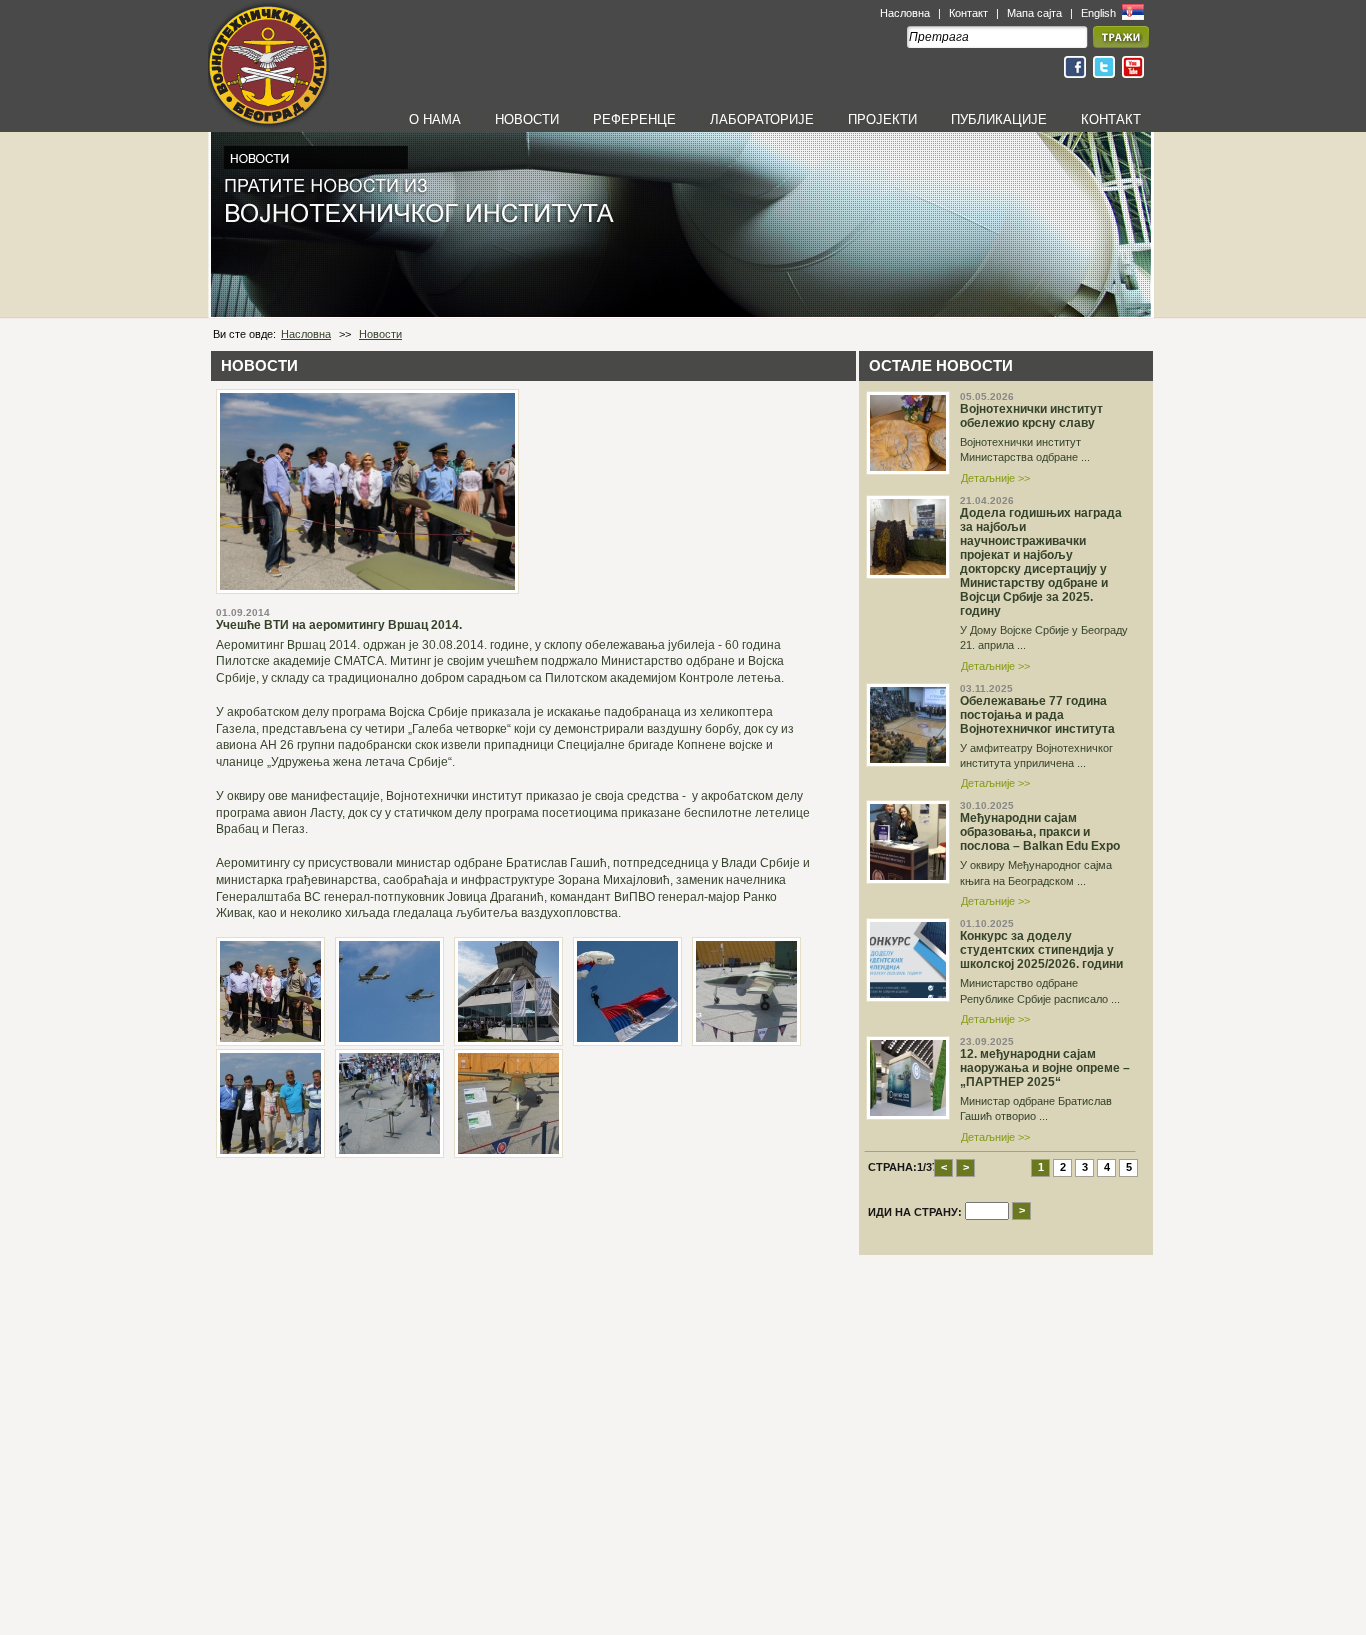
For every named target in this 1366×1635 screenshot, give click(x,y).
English (1100, 13)
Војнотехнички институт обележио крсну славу (1031, 416)
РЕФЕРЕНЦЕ (634, 119)
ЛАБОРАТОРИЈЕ (762, 119)
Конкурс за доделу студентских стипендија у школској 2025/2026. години (1041, 950)
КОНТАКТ (1111, 119)
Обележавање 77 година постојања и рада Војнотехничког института (1037, 715)
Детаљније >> (995, 478)
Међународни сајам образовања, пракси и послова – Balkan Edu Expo (1040, 832)
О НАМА (435, 119)
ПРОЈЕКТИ (882, 119)
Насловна (905, 13)
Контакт (968, 13)
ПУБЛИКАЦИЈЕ (999, 119)
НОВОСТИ (527, 119)
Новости (380, 334)
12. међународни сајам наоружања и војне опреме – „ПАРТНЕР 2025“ (1045, 1068)
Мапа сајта (1034, 13)
